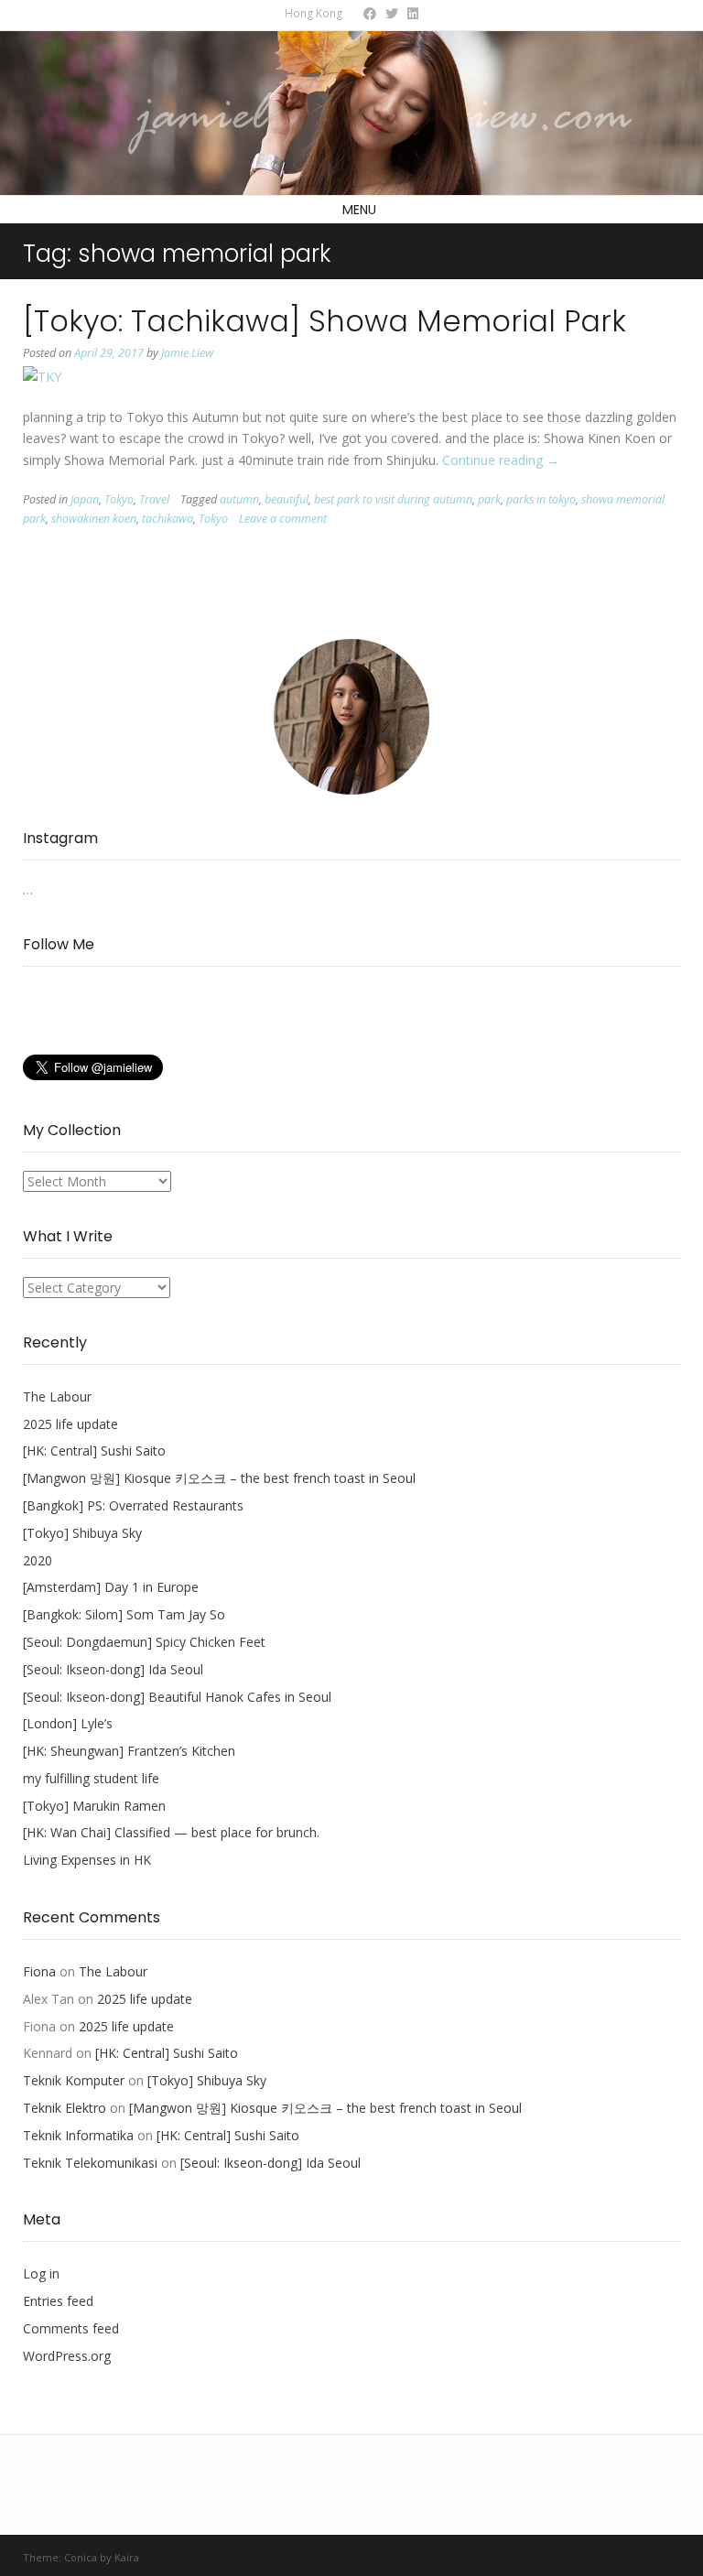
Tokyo (119, 499)
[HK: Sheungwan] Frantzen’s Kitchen (129, 1751)
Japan (85, 499)
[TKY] (42, 377)
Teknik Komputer (74, 2080)
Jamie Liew (187, 353)
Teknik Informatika (78, 2135)
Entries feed (58, 2301)
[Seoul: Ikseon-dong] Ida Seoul (113, 1669)
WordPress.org (67, 2356)
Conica (81, 2557)
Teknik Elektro (65, 2108)
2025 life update (70, 1424)
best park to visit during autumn (393, 499)
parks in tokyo (541, 499)
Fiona (39, 1971)
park (489, 499)
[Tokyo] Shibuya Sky (82, 1533)
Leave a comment (283, 519)
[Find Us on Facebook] (370, 13)
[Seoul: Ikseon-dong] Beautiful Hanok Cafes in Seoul (177, 1697)
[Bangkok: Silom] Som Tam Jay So (124, 1614)
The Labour (57, 1396)
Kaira (127, 2557)
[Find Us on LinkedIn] (413, 13)
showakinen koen (94, 519)
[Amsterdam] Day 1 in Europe (111, 1587)
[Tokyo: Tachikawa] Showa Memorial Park (324, 321)
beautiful (287, 499)
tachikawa (168, 519)
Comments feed (71, 2328)
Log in (41, 2273)
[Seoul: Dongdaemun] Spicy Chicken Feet (144, 1642)
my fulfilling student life (91, 1778)
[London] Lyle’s (68, 1723)
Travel (154, 499)
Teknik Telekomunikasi (90, 2163)
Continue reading (501, 460)
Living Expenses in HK (87, 1860)
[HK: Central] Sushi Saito (94, 1450)
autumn (239, 499)
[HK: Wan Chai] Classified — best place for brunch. (171, 1832)
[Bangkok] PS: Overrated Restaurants (133, 1505)
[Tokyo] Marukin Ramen (94, 1806)
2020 (38, 1560)
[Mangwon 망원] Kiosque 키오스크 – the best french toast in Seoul (219, 1478)
